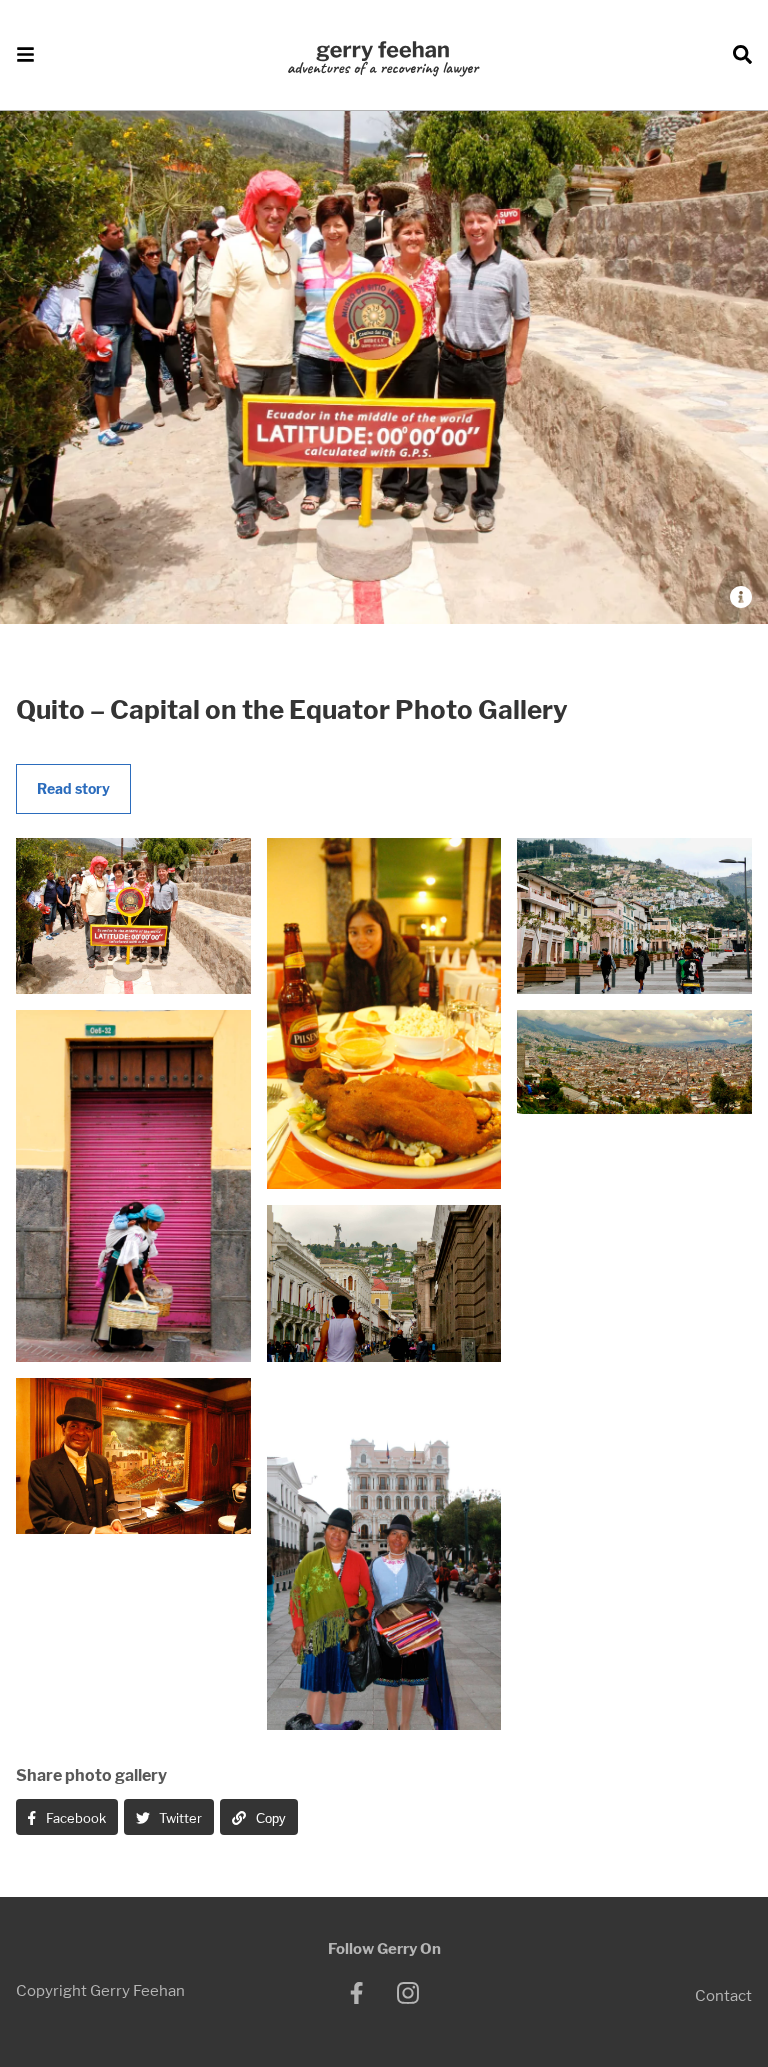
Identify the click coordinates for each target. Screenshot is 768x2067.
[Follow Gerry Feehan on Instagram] (408, 1993)
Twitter (179, 1818)
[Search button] (750, 56)
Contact (723, 1996)
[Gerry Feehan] (384, 60)
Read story (73, 788)
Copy (269, 1818)
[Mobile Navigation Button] (17, 56)
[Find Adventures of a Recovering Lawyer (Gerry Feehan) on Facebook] (357, 1993)
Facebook (74, 1818)
